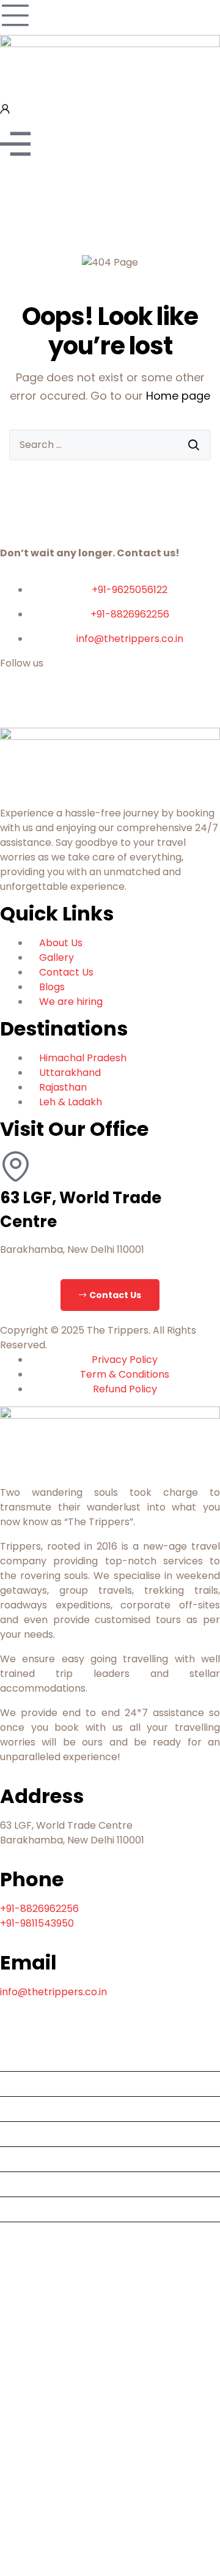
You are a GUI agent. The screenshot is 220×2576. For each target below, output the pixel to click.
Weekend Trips (41, 2159)
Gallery (22, 2234)
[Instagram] (114, 708)
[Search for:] (110, 445)
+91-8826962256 (39, 1909)
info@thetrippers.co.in (53, 1992)
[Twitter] (81, 708)
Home (19, 2059)
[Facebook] (15, 708)
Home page (178, 396)
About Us (27, 2084)
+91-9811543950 (37, 1923)
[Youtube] (48, 708)
